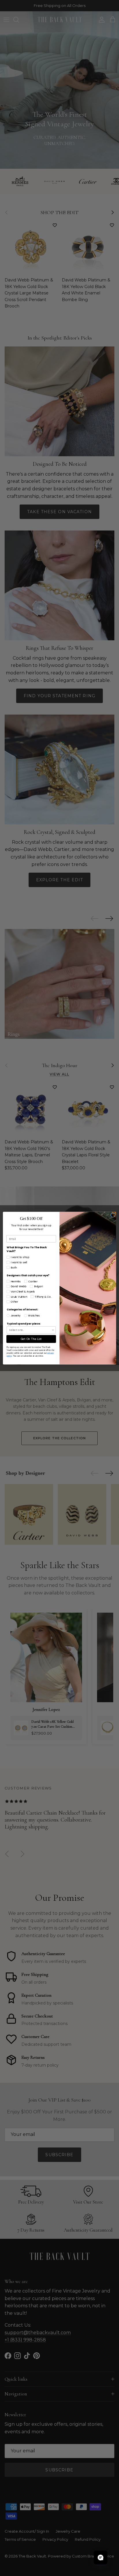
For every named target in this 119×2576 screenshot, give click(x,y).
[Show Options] (53, 1330)
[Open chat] (101, 2558)
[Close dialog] (113, 1215)
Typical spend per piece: (24, 1324)
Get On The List (31, 1339)
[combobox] (30, 1330)
